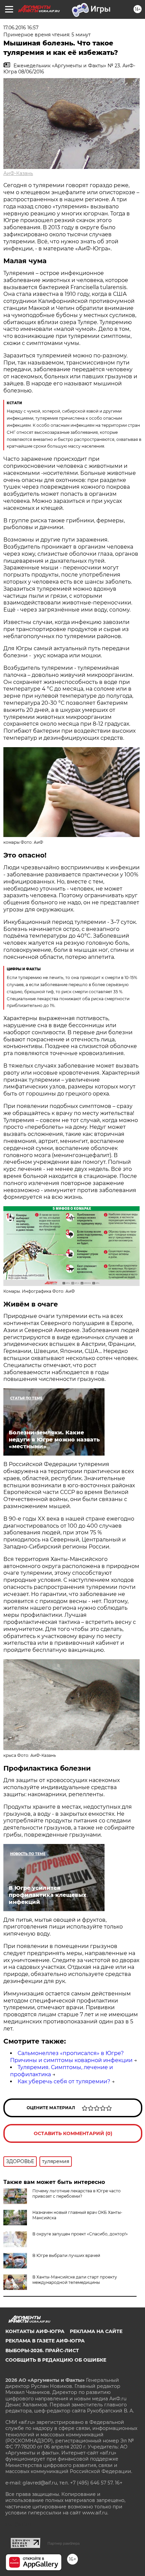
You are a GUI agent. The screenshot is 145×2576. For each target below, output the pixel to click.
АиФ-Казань (18, 173)
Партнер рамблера (64, 2543)
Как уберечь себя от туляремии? (64, 2081)
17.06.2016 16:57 (21, 28)
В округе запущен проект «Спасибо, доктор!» (80, 2234)
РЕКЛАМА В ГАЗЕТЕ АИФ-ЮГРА (45, 2341)
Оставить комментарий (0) (73, 2133)
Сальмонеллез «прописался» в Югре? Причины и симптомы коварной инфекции (71, 2057)
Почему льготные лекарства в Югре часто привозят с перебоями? (77, 2194)
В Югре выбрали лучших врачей (66, 2255)
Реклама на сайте (96, 2331)
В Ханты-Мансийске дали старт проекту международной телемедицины (75, 2280)
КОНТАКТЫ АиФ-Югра (35, 2331)
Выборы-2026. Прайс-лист (42, 2351)
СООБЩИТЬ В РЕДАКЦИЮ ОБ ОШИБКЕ (56, 2360)
